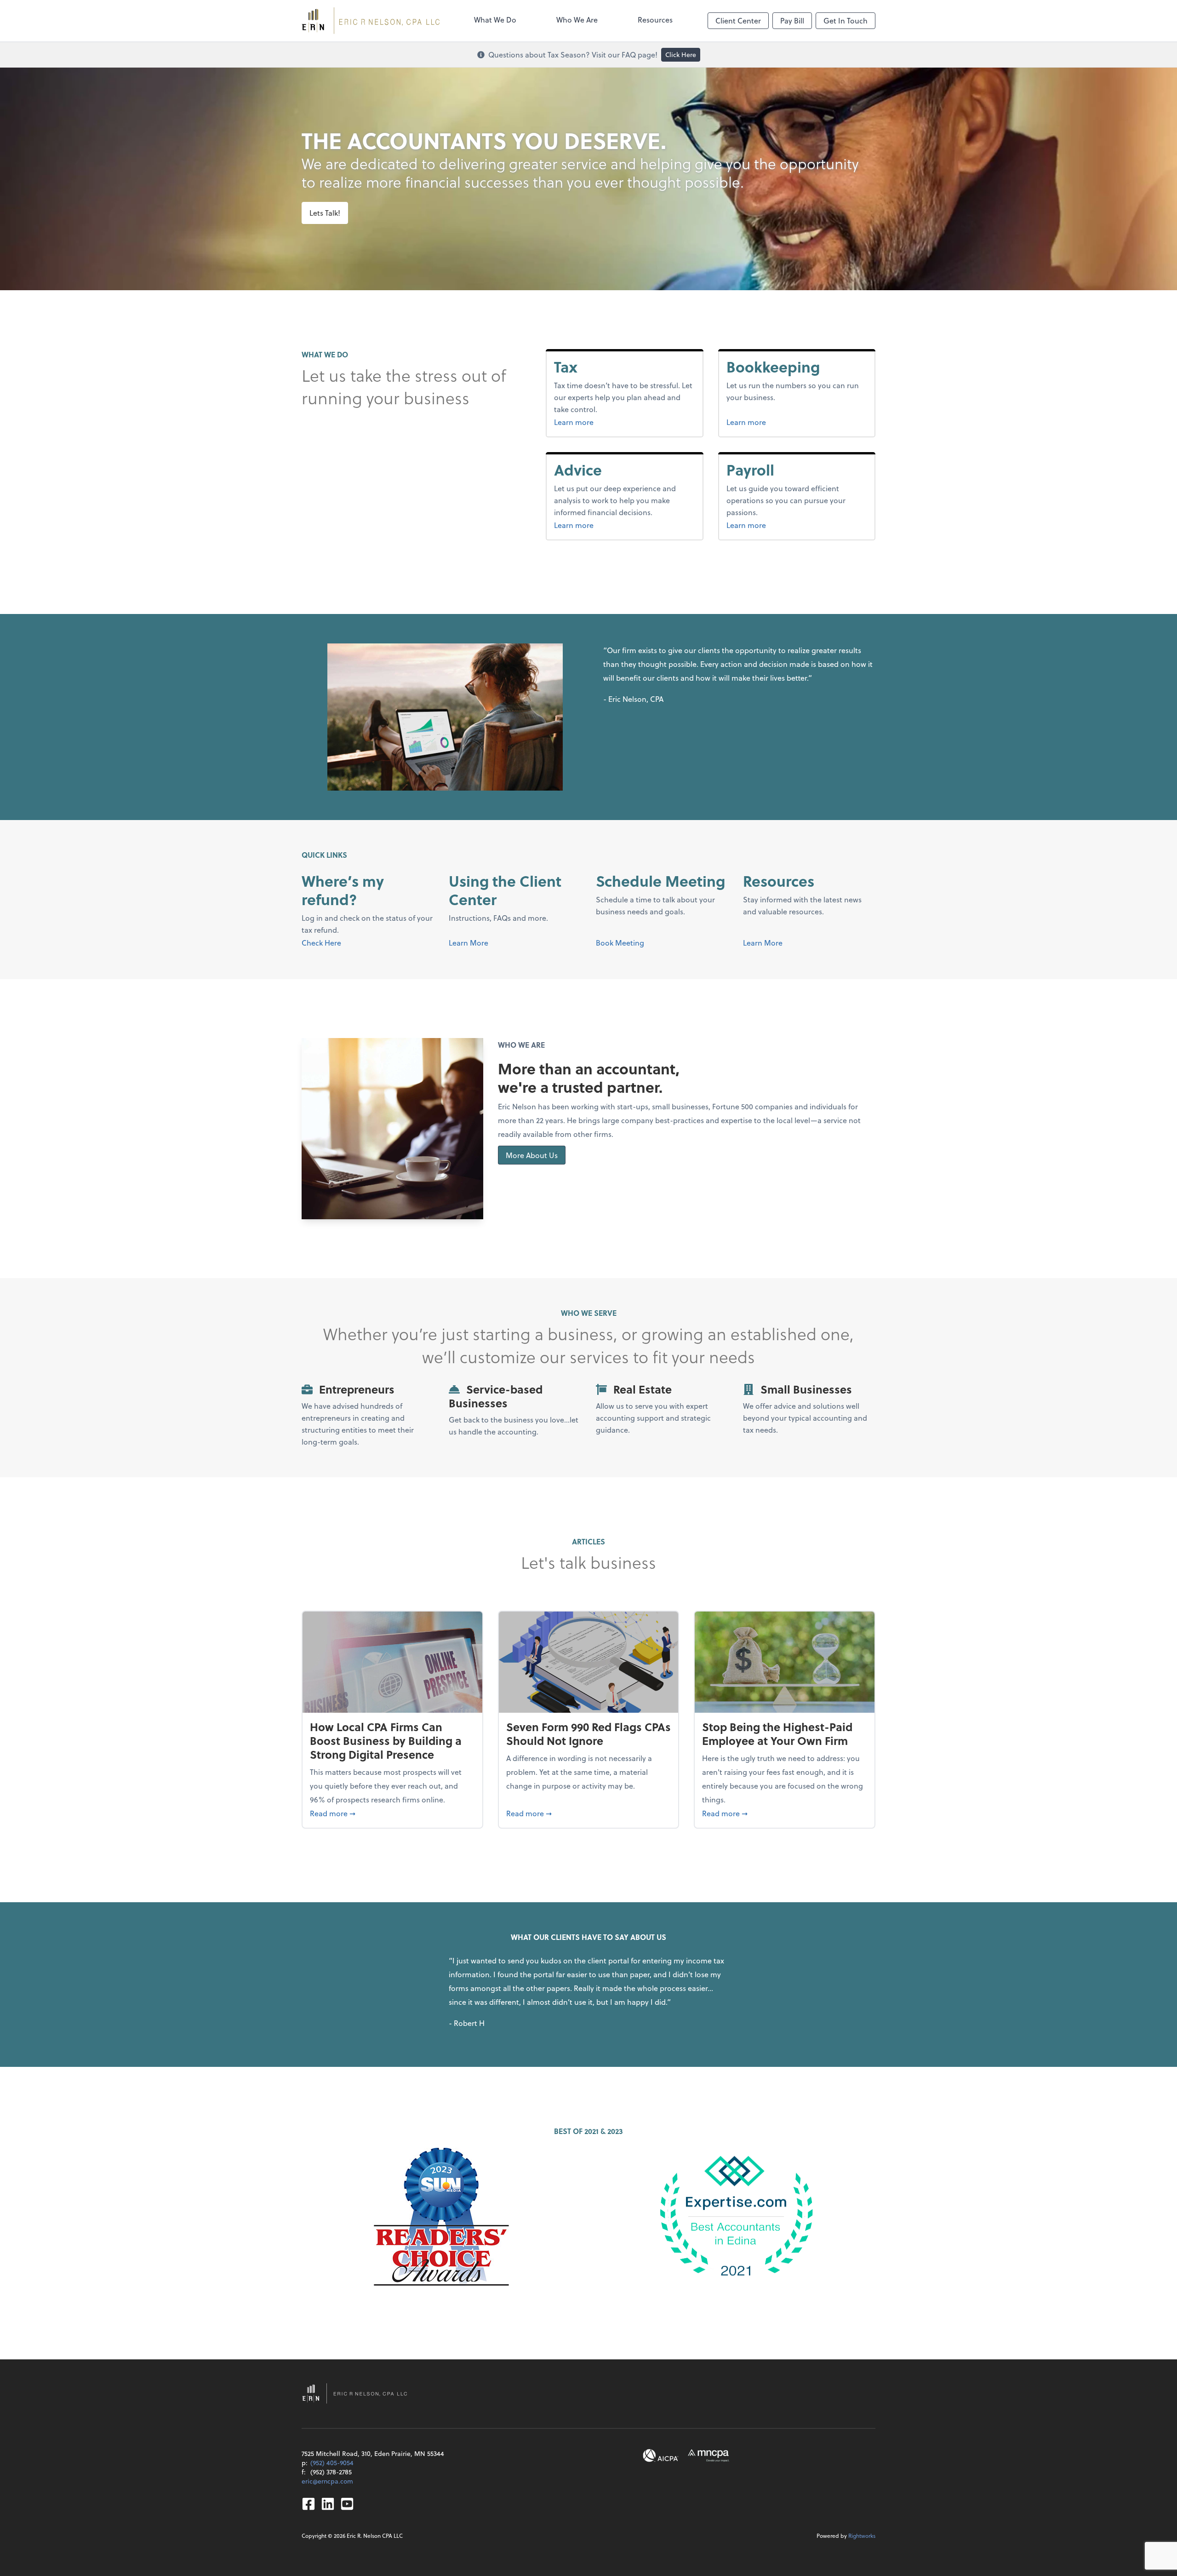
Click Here (681, 55)
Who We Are (577, 20)
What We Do (495, 20)
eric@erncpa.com (327, 2481)
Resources (655, 20)
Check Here (321, 943)
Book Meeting (620, 943)
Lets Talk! (325, 213)
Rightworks (862, 2536)
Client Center (738, 20)
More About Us (532, 1155)
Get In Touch (846, 20)
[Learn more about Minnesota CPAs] (708, 2456)
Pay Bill (792, 20)
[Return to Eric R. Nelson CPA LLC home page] (371, 21)
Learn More (469, 943)
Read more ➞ (392, 1813)
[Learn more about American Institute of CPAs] (661, 2456)
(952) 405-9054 (332, 2463)
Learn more (591, 422)
